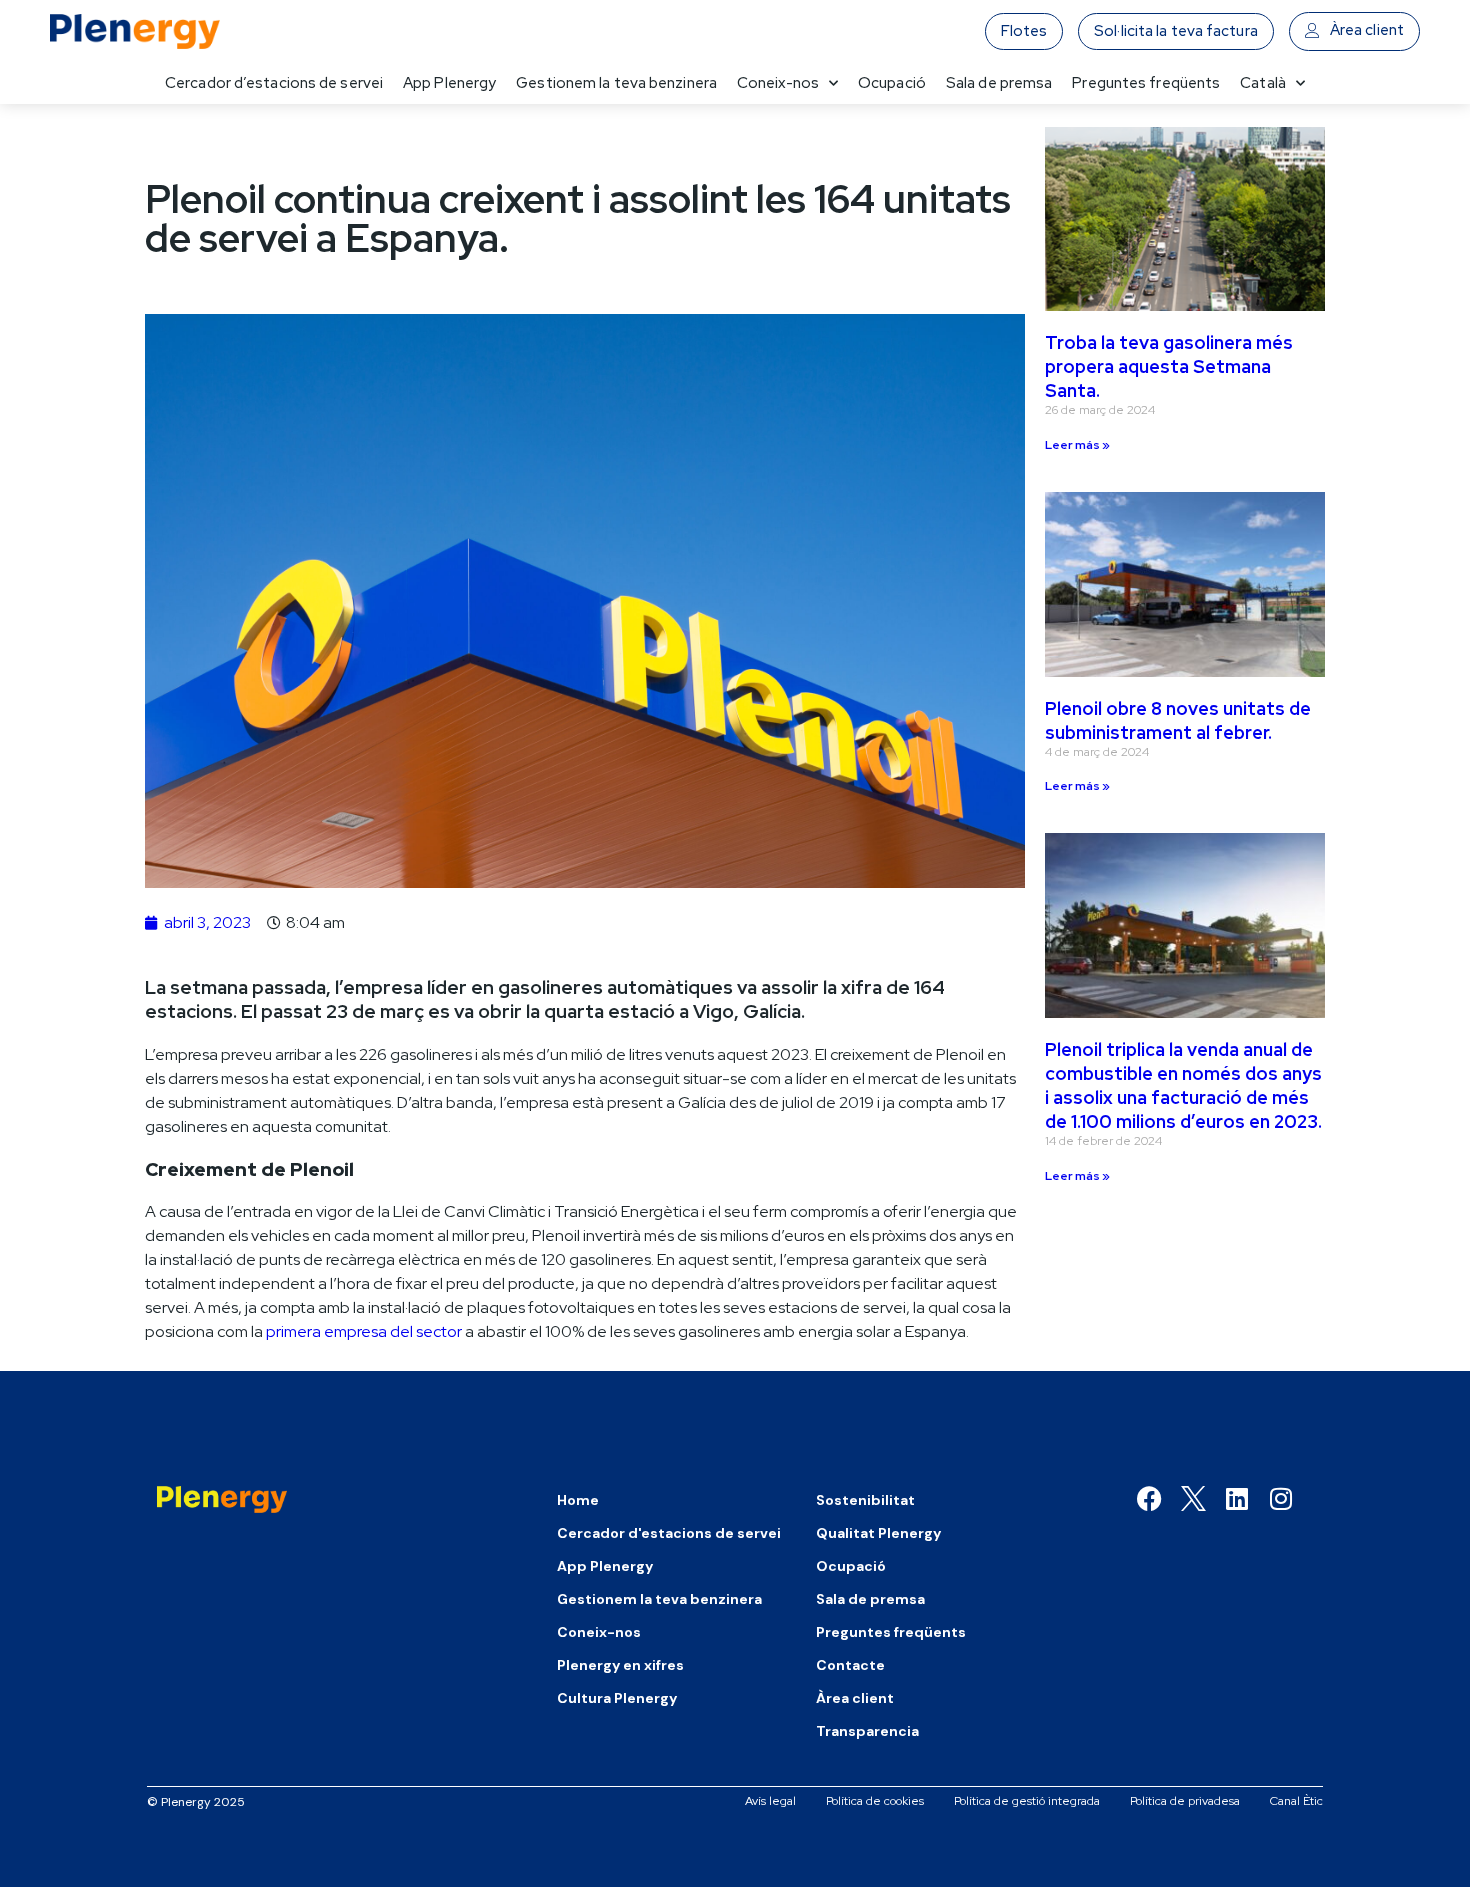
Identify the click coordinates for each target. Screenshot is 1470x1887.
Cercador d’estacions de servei (274, 83)
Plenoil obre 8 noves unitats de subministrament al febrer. (1178, 720)
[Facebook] (1149, 1498)
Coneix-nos (778, 83)
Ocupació (892, 83)
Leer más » (1077, 445)
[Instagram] (1281, 1498)
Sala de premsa (999, 83)
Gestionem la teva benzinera (616, 83)
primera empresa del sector (364, 1331)
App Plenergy (449, 83)
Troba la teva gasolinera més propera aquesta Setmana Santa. (1169, 366)
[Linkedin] (1237, 1498)
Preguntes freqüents (1146, 83)
